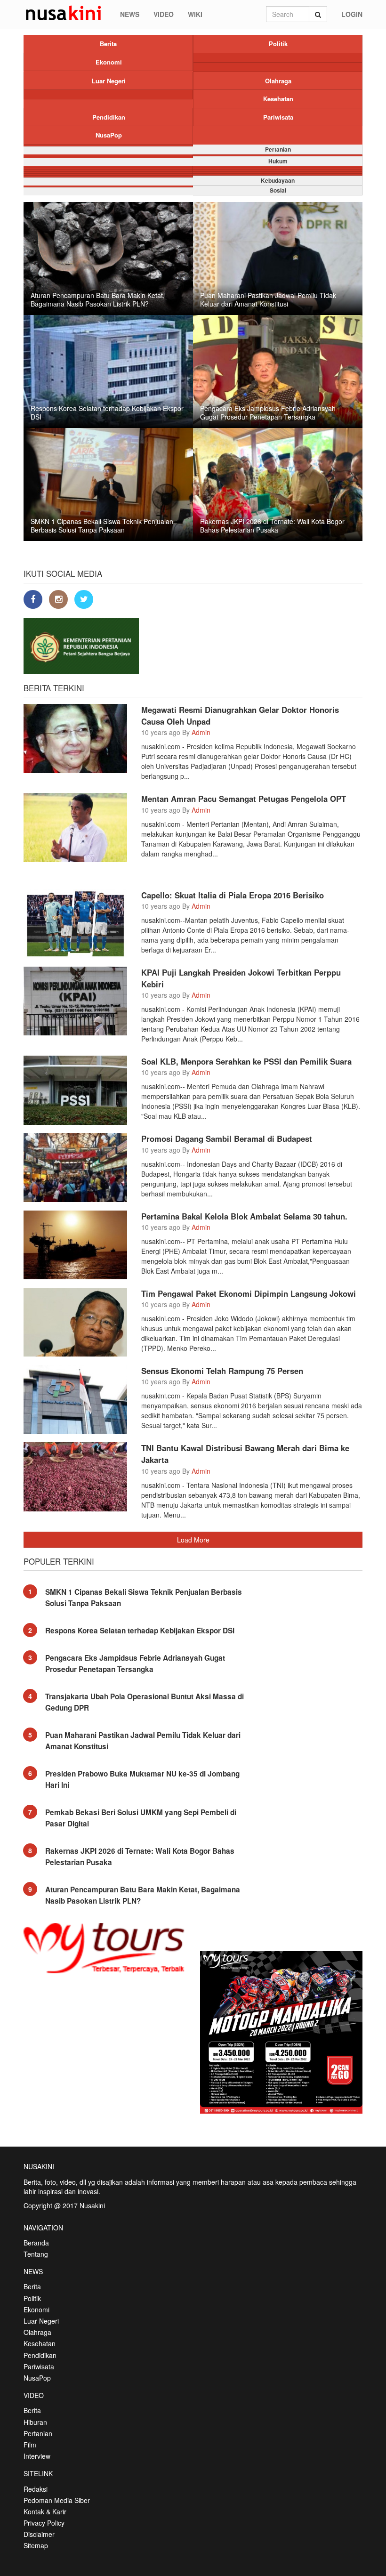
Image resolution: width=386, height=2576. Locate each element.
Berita (108, 44)
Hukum (278, 161)
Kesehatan (278, 99)
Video (164, 14)
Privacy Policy (44, 2523)
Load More (193, 1540)
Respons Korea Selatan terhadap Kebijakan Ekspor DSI (140, 1631)
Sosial (278, 190)
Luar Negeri (109, 81)
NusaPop (109, 135)
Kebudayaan (278, 180)
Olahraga (278, 81)
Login (352, 14)
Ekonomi (109, 62)
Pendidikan (109, 117)
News (130, 14)
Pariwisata (278, 117)
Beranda (36, 2243)
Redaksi (36, 2489)
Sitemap (36, 2545)
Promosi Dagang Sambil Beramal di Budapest (227, 1139)
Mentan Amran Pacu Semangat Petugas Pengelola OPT (244, 799)
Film (30, 2445)
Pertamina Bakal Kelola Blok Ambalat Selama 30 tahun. (244, 1216)
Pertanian (278, 149)
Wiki (195, 14)
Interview (37, 2456)
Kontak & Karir (45, 2511)
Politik (278, 44)
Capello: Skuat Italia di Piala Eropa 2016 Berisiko (233, 895)
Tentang (36, 2254)
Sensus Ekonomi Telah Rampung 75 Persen (222, 1371)
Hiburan (35, 2422)
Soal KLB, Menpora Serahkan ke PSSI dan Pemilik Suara (246, 1061)
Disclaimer (39, 2534)
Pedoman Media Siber (57, 2500)
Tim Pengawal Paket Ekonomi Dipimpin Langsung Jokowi (249, 1293)
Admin (201, 732)
